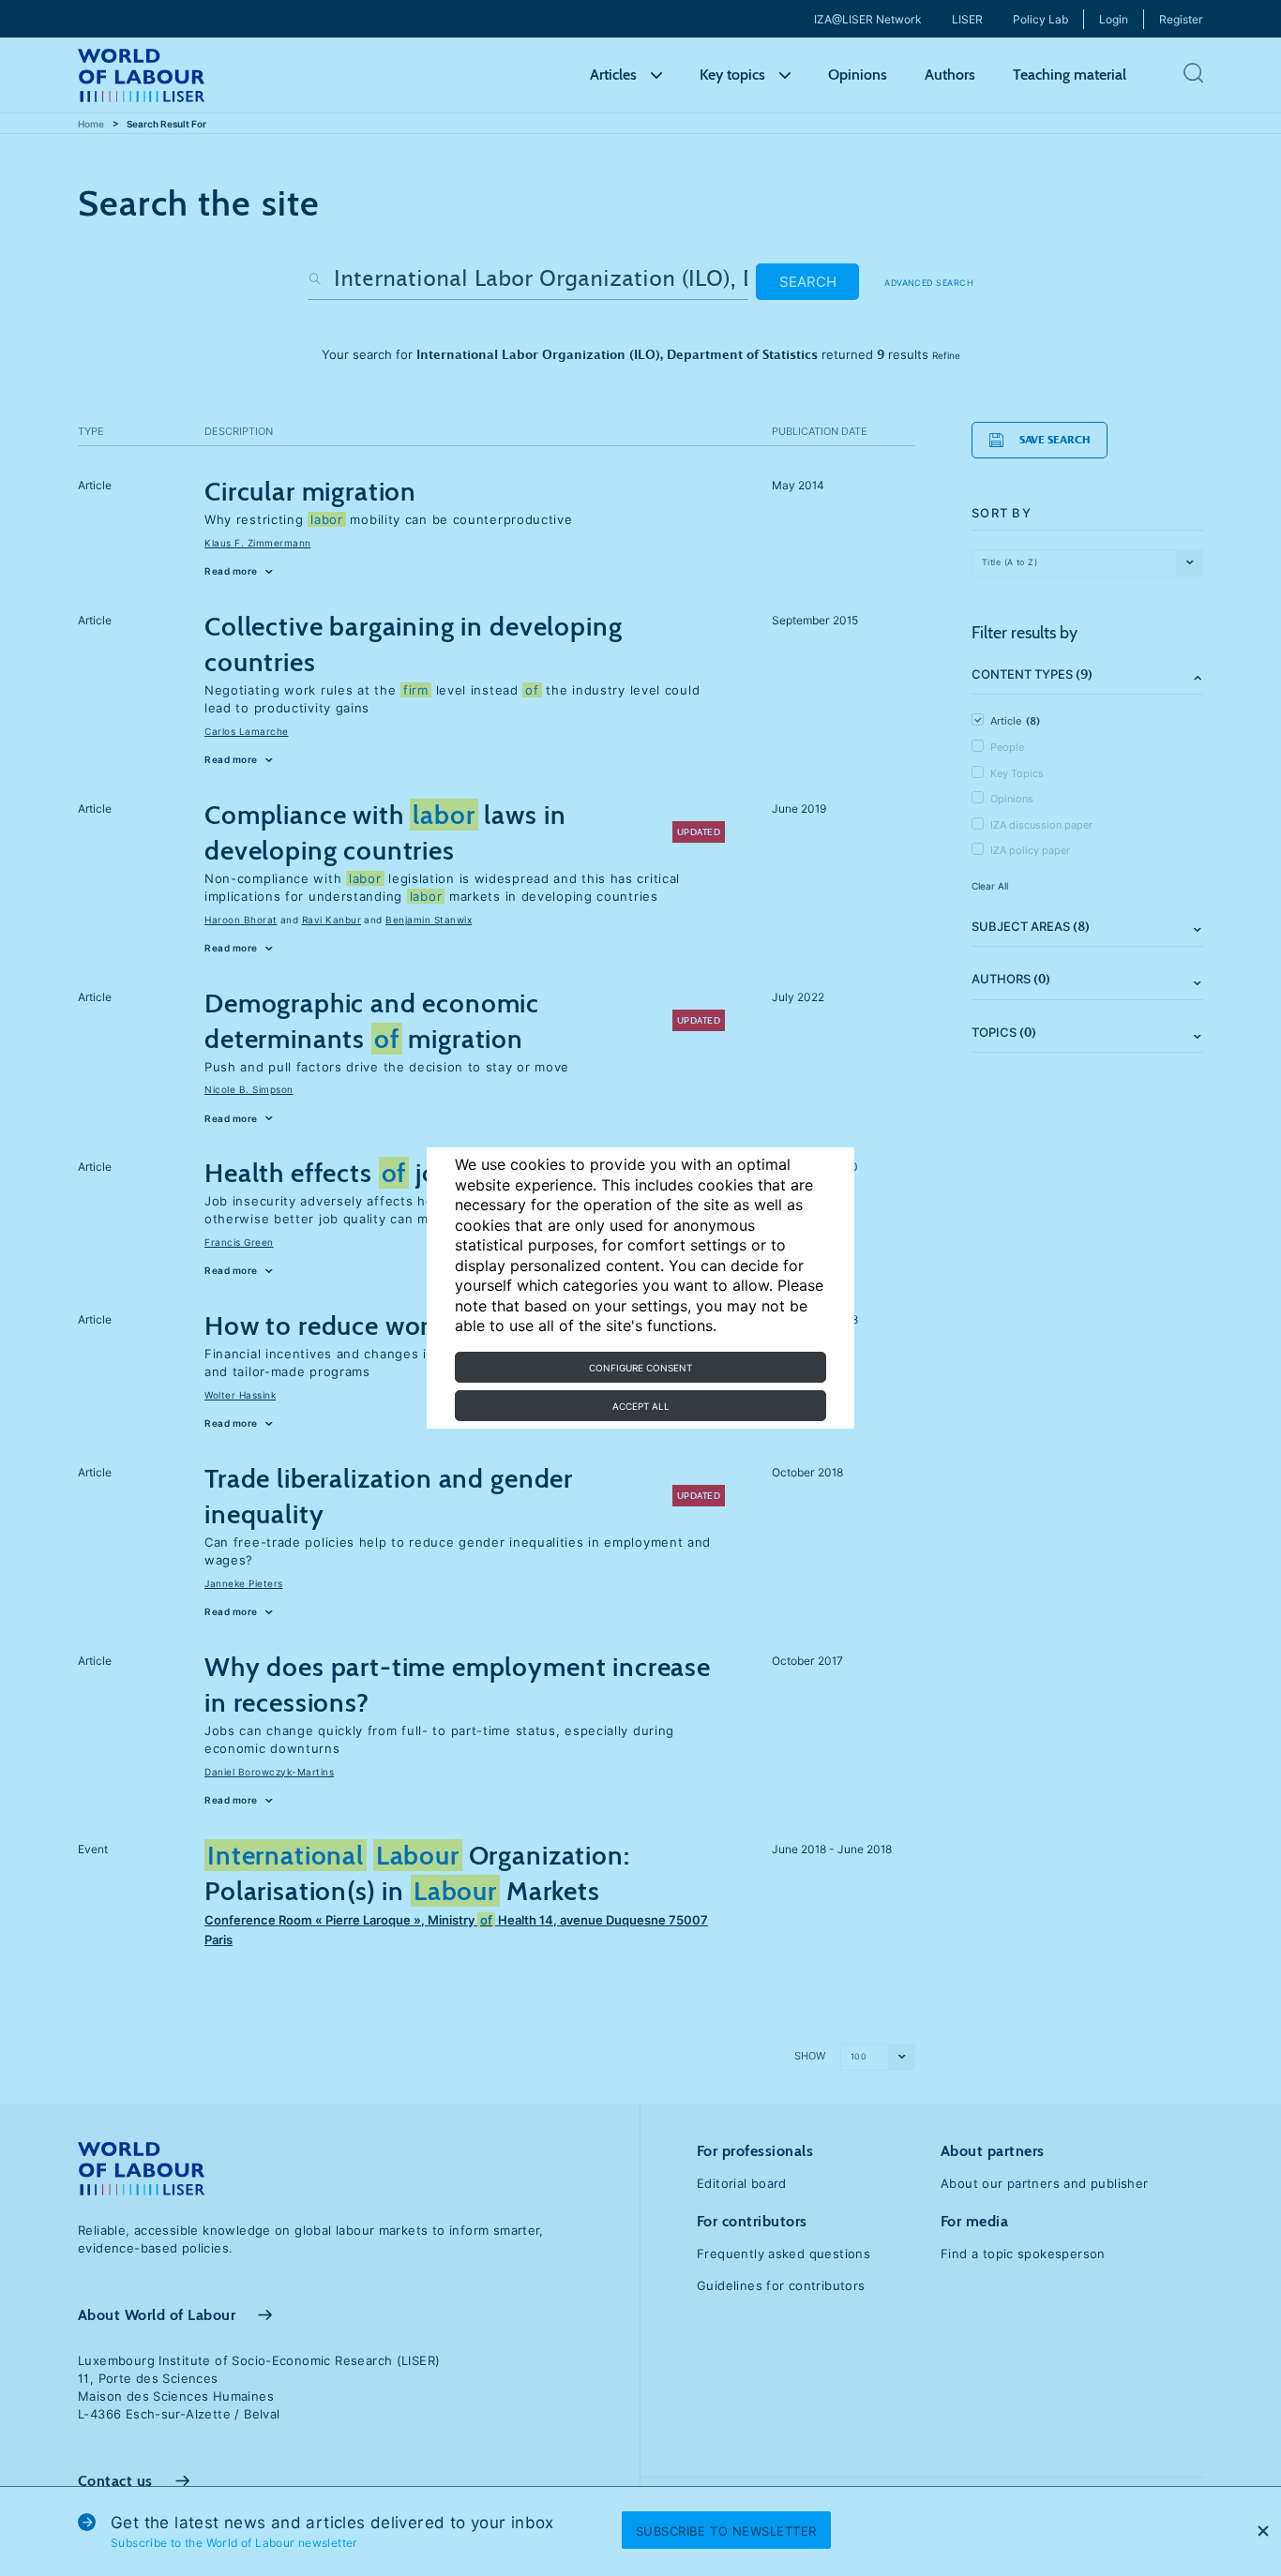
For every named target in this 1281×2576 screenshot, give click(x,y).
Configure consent (640, 1368)
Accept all (641, 1406)
